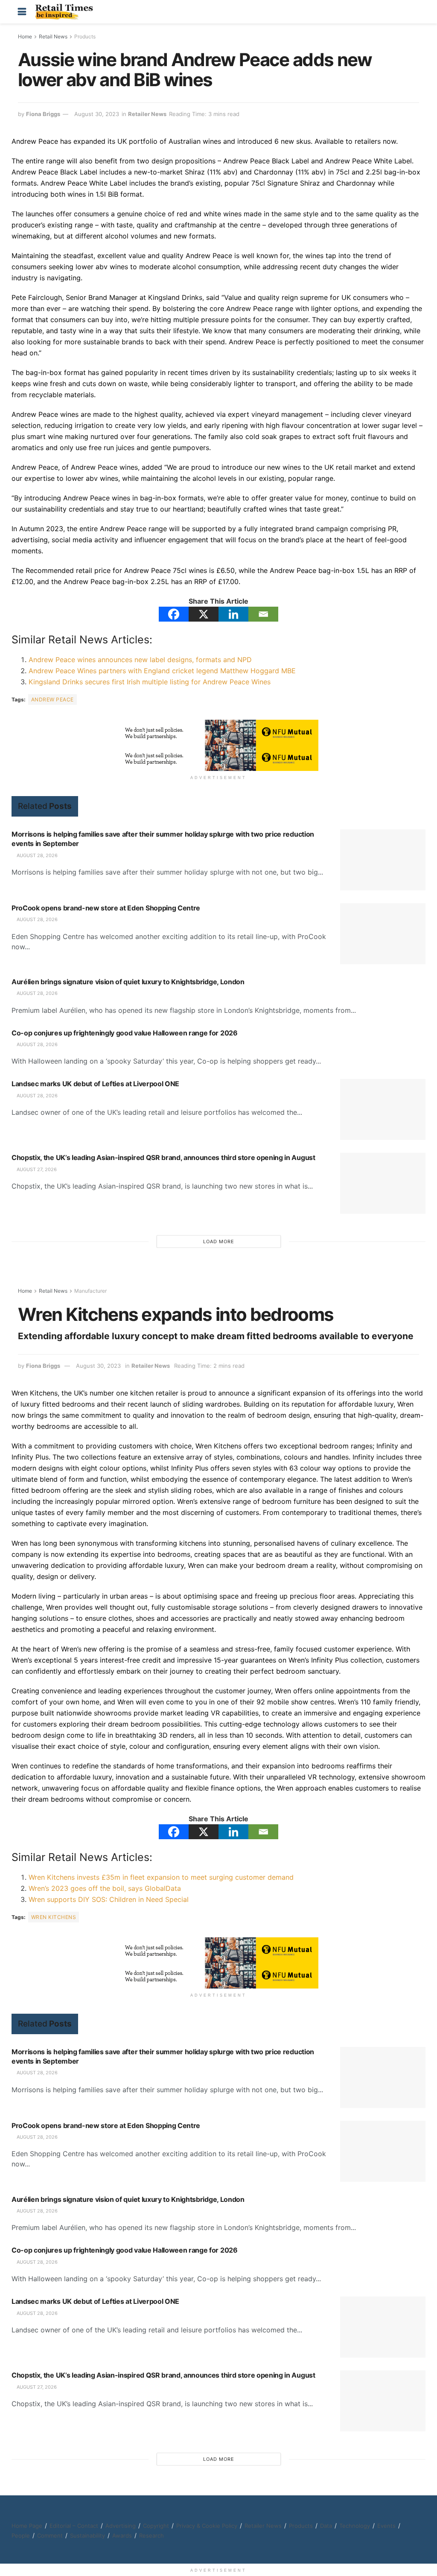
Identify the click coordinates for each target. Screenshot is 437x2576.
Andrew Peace (52, 699)
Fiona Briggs (43, 114)
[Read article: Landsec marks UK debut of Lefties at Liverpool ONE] (383, 1109)
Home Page (27, 2526)
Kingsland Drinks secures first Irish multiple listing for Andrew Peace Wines (150, 682)
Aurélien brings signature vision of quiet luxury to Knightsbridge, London (128, 982)
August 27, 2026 (36, 1169)
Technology (355, 2526)
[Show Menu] (22, 12)
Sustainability (87, 2535)
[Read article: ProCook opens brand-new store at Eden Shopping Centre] (383, 934)
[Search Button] (415, 12)
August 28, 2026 (36, 855)
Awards (122, 2535)
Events (386, 2526)
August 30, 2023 (97, 114)
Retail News (53, 36)
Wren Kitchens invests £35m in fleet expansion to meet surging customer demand (161, 1877)
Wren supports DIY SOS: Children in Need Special (109, 1899)
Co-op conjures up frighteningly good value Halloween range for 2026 (125, 1033)
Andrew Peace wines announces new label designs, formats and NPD (140, 660)
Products (85, 36)
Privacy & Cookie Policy (207, 2526)
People (21, 2535)
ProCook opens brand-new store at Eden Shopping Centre (106, 908)
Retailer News (147, 114)
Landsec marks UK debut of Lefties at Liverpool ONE (95, 1084)
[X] (204, 614)
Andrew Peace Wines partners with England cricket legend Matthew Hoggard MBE (162, 671)
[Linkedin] (233, 614)
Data (326, 2526)
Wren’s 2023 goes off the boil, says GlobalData (105, 1888)
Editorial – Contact (74, 2526)
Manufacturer (90, 1291)
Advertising (121, 2526)
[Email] (263, 614)
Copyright (156, 2526)
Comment (50, 2535)
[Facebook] (174, 614)
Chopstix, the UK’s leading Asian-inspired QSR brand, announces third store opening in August (163, 1157)
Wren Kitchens (54, 1917)
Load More (219, 1241)
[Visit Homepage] (66, 12)
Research (151, 2535)
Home (25, 36)
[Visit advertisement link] (218, 733)
